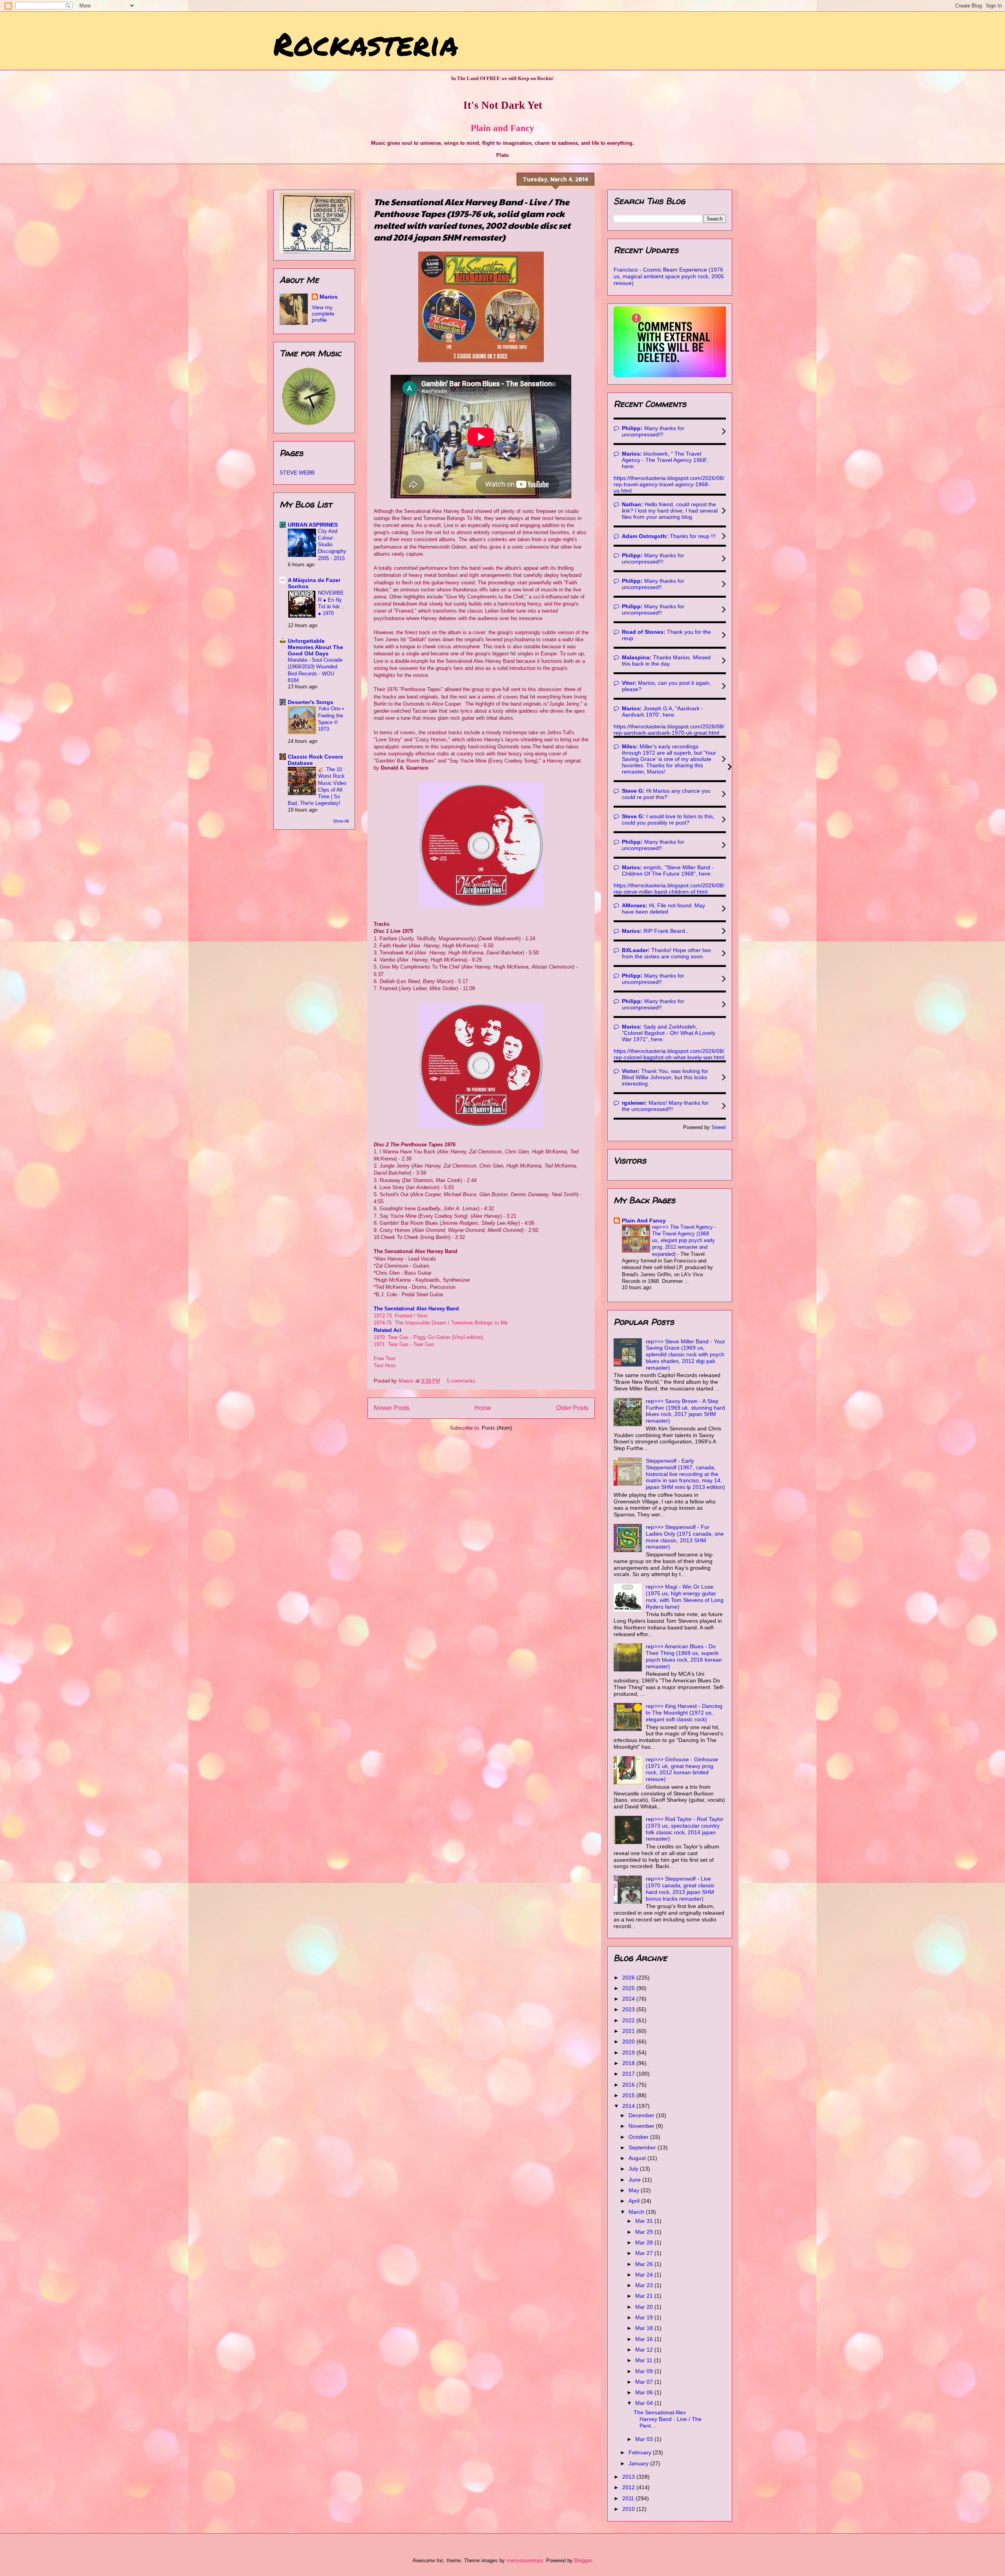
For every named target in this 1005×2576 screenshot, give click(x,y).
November (642, 2126)
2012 (629, 2487)
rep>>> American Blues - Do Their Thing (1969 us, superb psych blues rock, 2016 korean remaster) (684, 1656)
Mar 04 (645, 2403)
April (635, 2201)
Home (483, 1408)
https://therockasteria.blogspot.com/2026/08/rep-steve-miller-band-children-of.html (669, 888)
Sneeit (719, 1127)
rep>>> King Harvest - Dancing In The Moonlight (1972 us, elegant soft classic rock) (684, 1713)
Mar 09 (645, 2371)
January (639, 2463)
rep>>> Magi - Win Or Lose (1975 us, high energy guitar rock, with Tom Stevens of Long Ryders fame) (685, 1596)
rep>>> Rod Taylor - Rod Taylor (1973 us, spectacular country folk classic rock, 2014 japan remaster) (685, 1829)
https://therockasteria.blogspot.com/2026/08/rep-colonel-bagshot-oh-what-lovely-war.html (669, 1054)
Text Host (385, 1366)
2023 (629, 2009)
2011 (629, 2498)
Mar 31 (645, 2221)
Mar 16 (645, 2339)
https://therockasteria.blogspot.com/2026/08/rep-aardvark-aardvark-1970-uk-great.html (669, 730)
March (637, 2212)
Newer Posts (392, 1408)
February (641, 2452)
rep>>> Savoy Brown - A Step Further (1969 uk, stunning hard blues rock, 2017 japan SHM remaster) (685, 1411)
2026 (629, 1978)
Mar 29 (645, 2232)
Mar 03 (645, 2439)
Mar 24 (645, 2275)
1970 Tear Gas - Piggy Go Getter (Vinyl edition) (428, 1337)
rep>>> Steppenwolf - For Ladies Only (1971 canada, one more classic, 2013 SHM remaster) (685, 1537)
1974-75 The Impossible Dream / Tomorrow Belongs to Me (441, 1323)
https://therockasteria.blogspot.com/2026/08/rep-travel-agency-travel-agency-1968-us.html (669, 484)
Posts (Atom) (497, 1428)
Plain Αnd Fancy (644, 1220)
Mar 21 (645, 2296)
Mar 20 (645, 2307)
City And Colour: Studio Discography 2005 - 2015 (332, 545)
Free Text (385, 1358)
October (639, 2137)
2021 (629, 2031)
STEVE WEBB (297, 473)
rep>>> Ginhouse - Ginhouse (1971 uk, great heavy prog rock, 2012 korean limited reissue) (682, 1769)
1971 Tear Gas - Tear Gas (404, 1344)
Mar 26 (645, 2264)
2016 (629, 2085)
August (638, 2158)
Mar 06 (645, 2392)
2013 (629, 2477)
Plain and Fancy (502, 128)
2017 (629, 2074)
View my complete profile (323, 314)
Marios (329, 297)
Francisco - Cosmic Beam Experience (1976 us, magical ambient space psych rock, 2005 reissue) (669, 276)
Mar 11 (645, 2360)
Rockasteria (366, 43)
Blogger (583, 2560)
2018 (629, 2063)
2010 (629, 2509)
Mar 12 (645, 2350)
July (634, 2169)
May (635, 2190)
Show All (341, 821)
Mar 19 (645, 2317)
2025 (629, 1988)
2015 (629, 2095)
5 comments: (462, 1381)
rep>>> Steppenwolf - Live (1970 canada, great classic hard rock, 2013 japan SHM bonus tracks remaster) (680, 1888)
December (642, 2115)
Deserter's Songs (311, 702)
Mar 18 (645, 2328)
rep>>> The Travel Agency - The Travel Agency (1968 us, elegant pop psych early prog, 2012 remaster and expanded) (684, 1241)
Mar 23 (645, 2285)
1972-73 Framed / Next (401, 1316)
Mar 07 (645, 2382)
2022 (629, 2020)
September (643, 2147)
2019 (629, 2052)
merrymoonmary (525, 2560)
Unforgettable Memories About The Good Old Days (315, 647)
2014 (629, 2106)
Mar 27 (645, 2253)
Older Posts (572, 1408)
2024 (629, 1999)
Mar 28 (645, 2242)
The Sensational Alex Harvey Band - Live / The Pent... (668, 2419)
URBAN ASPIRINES (313, 525)
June (635, 2180)
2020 (629, 2041)
